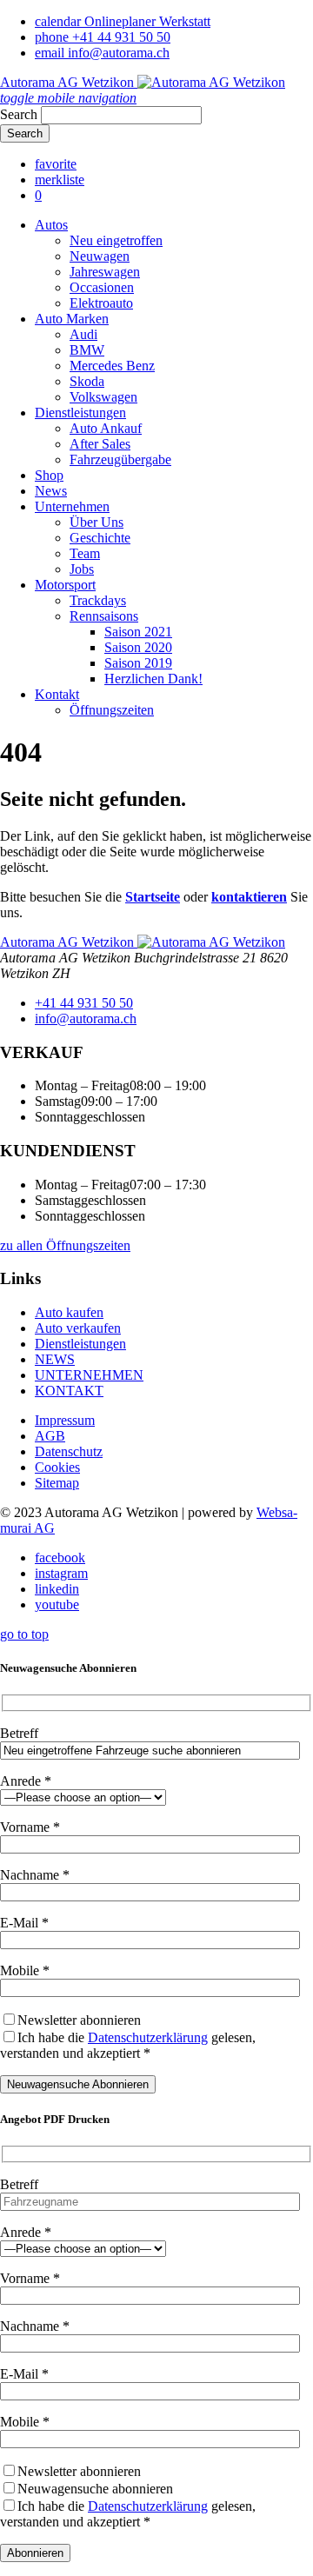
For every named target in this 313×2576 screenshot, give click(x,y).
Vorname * (30, 1827)
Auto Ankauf (106, 428)
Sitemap (57, 1483)
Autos (51, 225)
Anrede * (26, 1781)
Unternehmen (72, 506)
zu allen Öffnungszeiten (65, 1245)
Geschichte (100, 538)
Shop (49, 475)
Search (19, 114)
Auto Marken (72, 319)
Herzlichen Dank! (153, 679)
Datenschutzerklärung (148, 2037)
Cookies (57, 1467)
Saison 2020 (138, 647)
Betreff (19, 1733)
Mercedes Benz (112, 366)
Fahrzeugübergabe (120, 459)
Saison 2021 (138, 632)
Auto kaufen (69, 1312)
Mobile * (25, 1970)
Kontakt (57, 694)
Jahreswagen (105, 272)
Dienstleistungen (80, 413)
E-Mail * (24, 1923)
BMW (87, 350)
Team (85, 553)
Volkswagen (103, 397)
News (51, 491)
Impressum (65, 1420)
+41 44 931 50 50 (84, 1003)
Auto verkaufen (78, 1328)
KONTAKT (69, 1391)
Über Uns (97, 522)
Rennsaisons (104, 616)
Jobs (82, 569)
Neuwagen (100, 256)
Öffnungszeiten (112, 710)
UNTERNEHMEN (89, 1375)
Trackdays (98, 600)
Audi (83, 334)
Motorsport (65, 585)
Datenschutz (69, 1451)
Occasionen (102, 287)
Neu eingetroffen (116, 240)
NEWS (55, 1359)
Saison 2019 (138, 663)
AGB (50, 1436)
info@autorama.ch (86, 1018)
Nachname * (35, 1875)
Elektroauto (101, 303)
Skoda (87, 381)
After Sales (100, 444)
